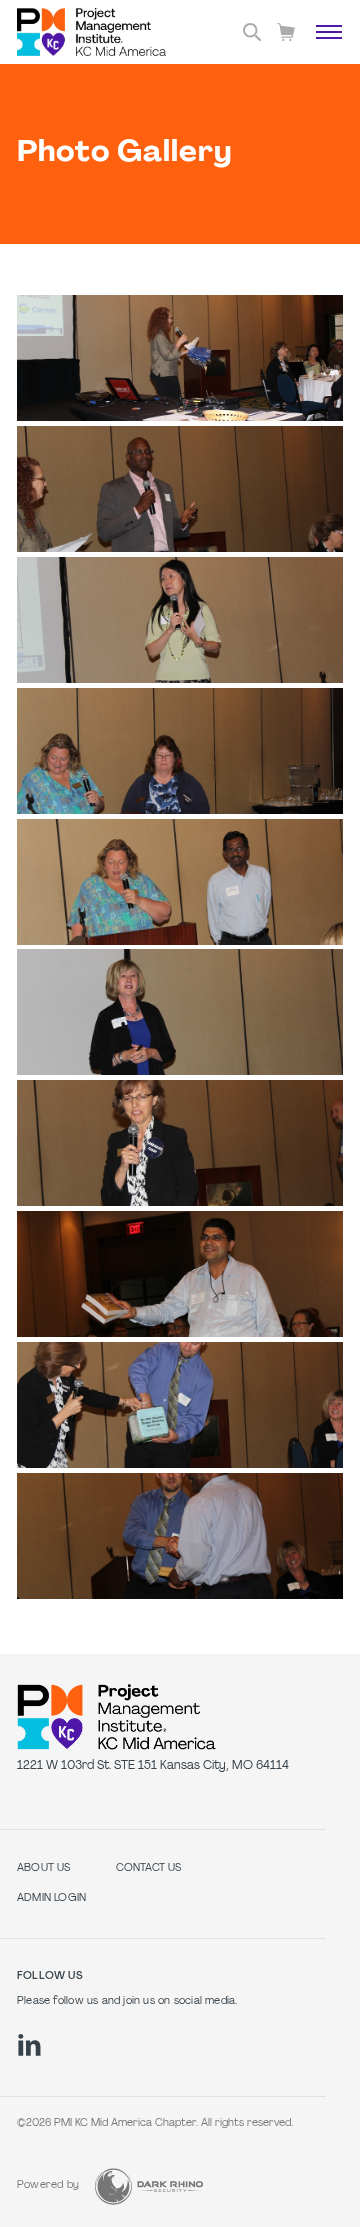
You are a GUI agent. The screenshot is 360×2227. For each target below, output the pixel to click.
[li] (29, 2045)
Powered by (48, 2185)
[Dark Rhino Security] (149, 2186)
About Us (44, 1868)
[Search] (252, 32)
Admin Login (51, 1898)
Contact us (149, 1868)
